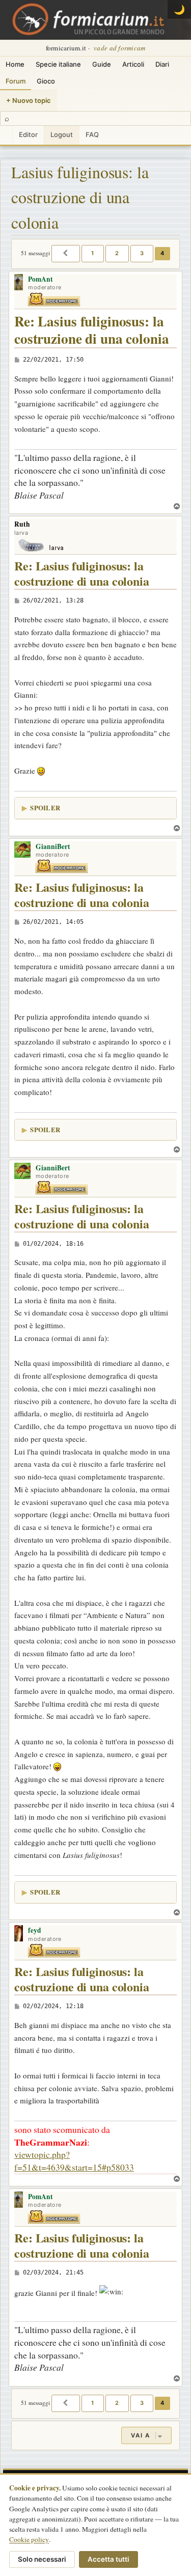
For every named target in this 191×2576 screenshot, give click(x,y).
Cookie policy (29, 2539)
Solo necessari (42, 2559)
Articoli (133, 64)
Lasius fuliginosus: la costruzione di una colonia (80, 197)
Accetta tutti (108, 2559)
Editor (28, 134)
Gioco (46, 81)
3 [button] (142, 253)
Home (15, 64)
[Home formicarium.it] (95, 20)
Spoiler (45, 807)
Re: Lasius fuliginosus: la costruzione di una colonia (91, 330)
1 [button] (93, 253)
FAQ (92, 134)
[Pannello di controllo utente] (6, 135)
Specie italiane (58, 64)
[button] (66, 254)
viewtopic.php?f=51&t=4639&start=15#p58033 (74, 2161)
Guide (102, 64)
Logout (62, 134)
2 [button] (117, 253)
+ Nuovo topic (29, 100)
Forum (16, 81)
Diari (162, 64)
